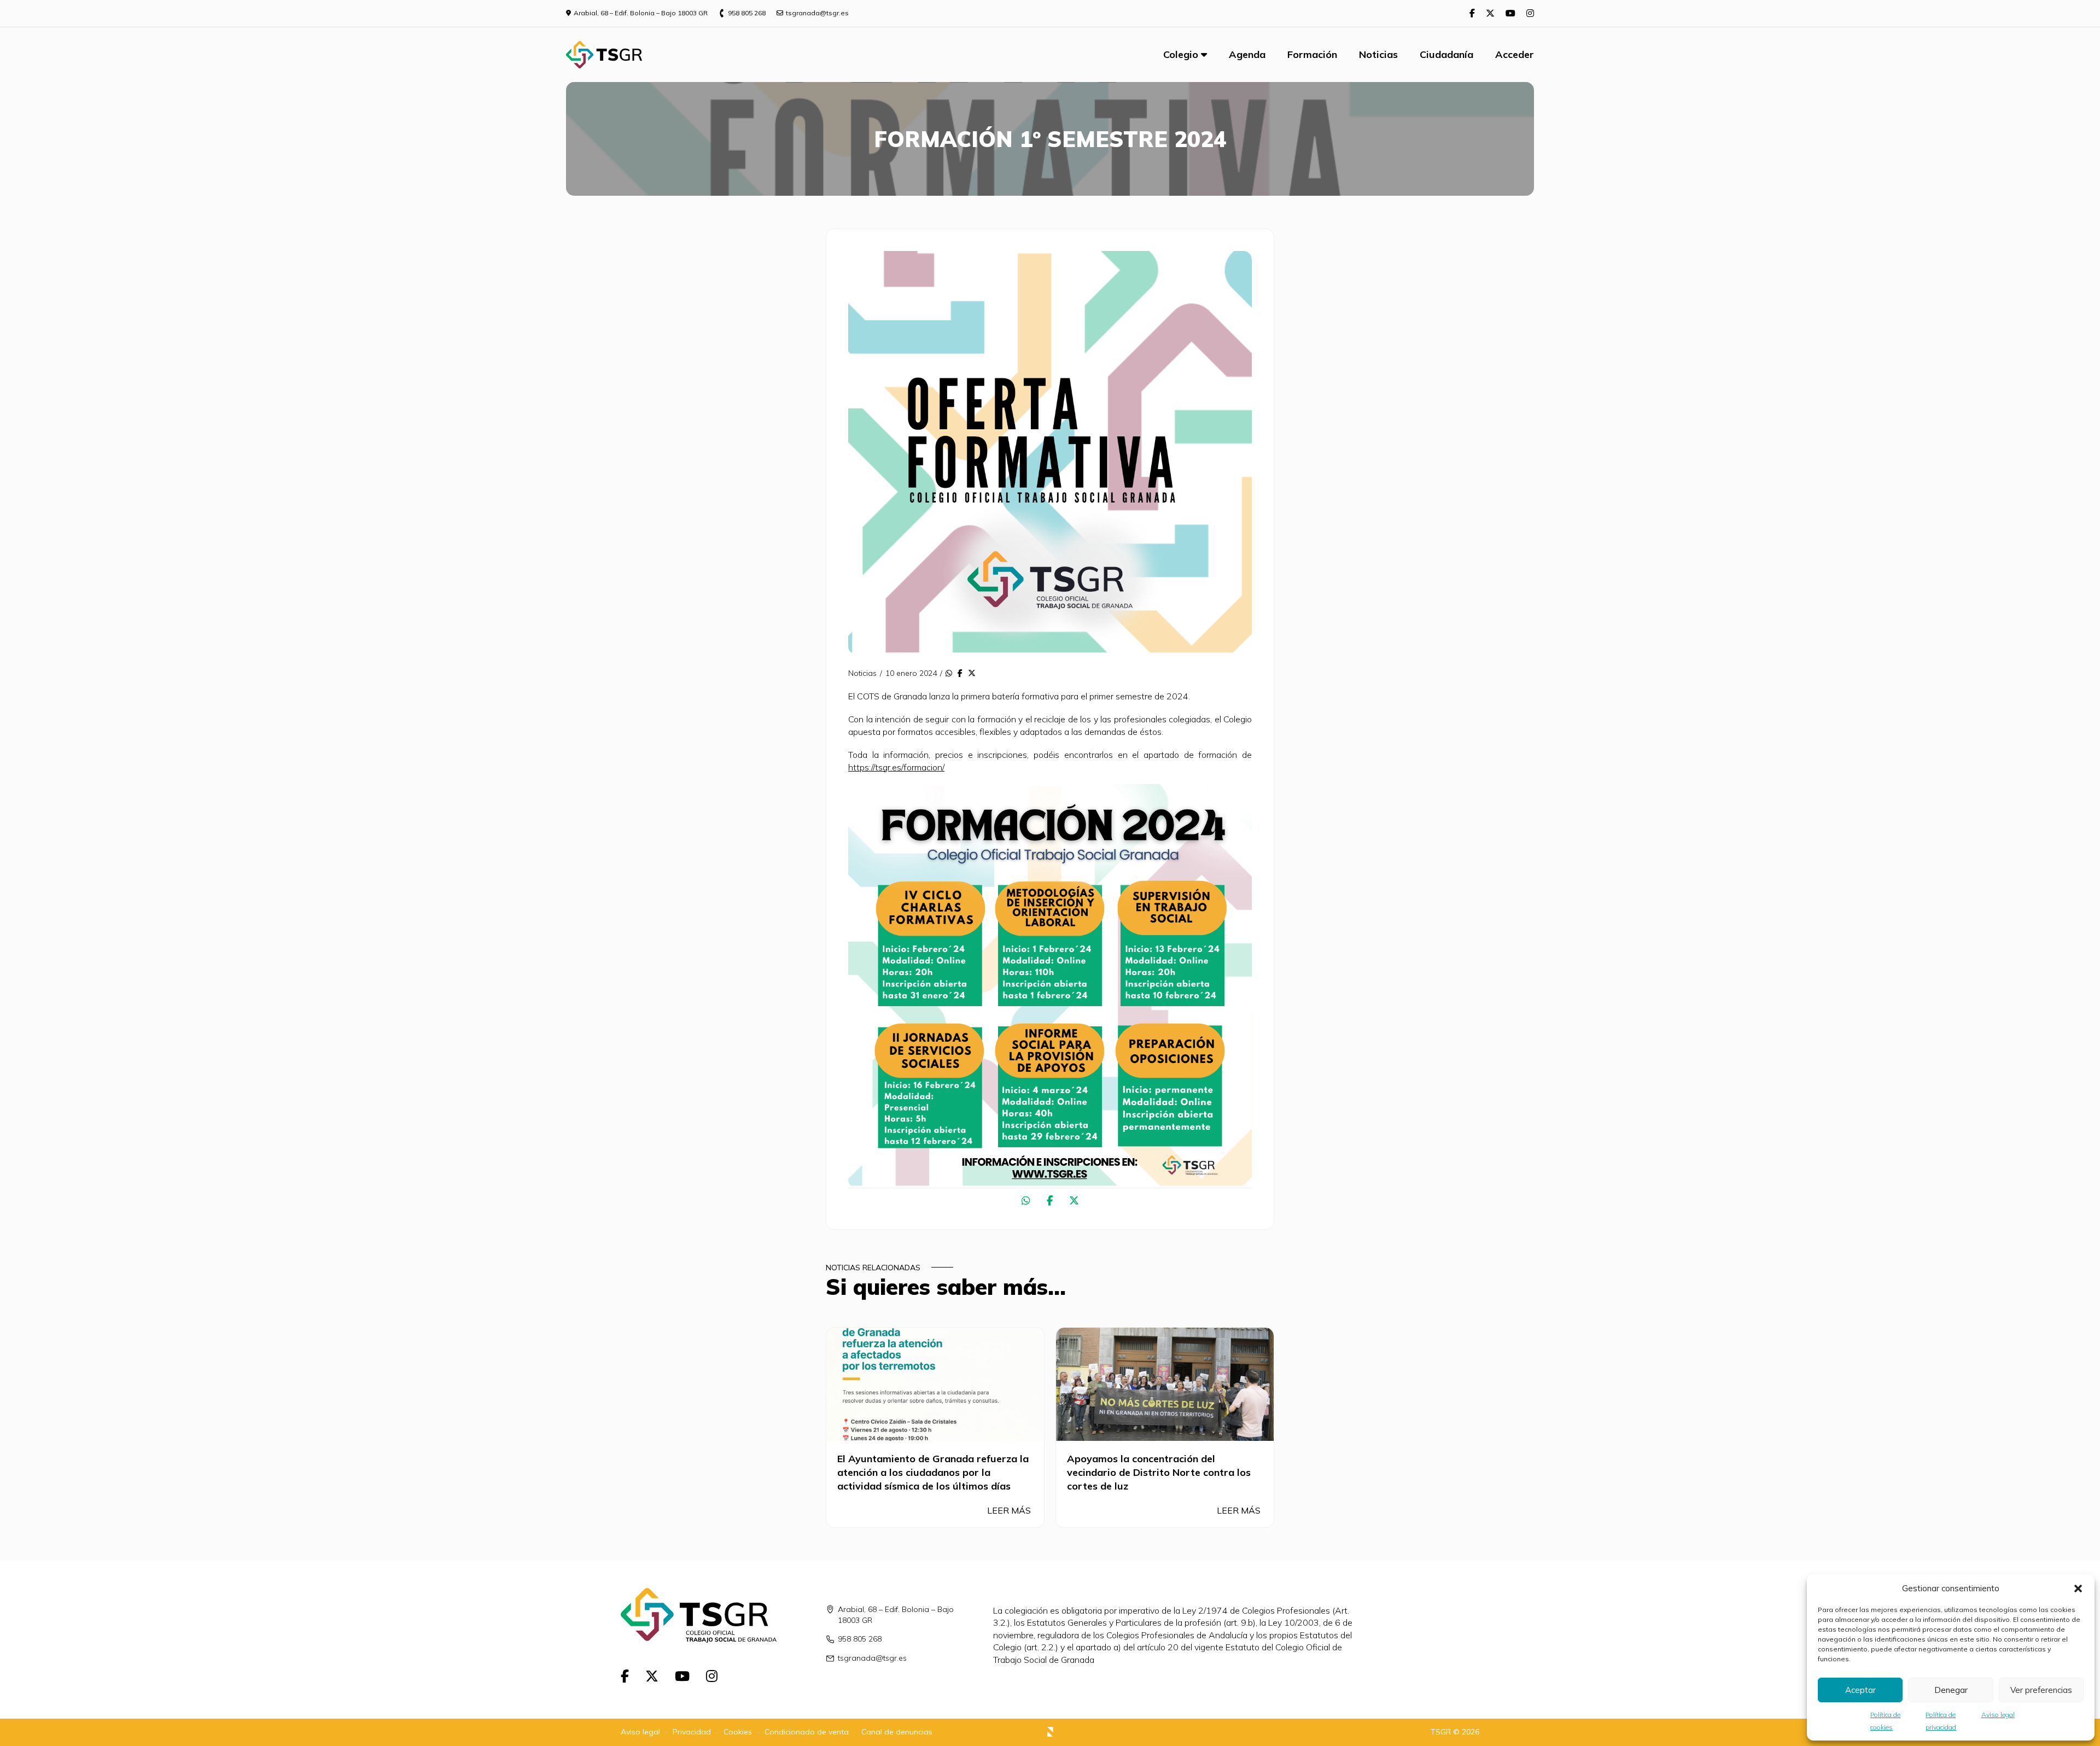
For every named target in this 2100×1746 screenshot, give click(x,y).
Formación (1312, 54)
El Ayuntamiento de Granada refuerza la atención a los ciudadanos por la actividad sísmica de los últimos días (933, 1472)
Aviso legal (1998, 1715)
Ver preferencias (2041, 1690)
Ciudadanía (1446, 54)
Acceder (1515, 54)
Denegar (1951, 1690)
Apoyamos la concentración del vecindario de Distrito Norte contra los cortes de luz (1159, 1472)
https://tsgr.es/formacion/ (896, 767)
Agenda (1247, 54)
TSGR (1441, 1732)
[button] (2078, 1589)
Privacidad (692, 1732)
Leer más (1010, 1510)
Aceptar (1860, 1690)
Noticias (1378, 54)
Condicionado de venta (807, 1732)
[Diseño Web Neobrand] (1050, 1733)
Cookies (738, 1732)
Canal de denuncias (897, 1732)
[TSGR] (604, 55)
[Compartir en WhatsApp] (949, 674)
